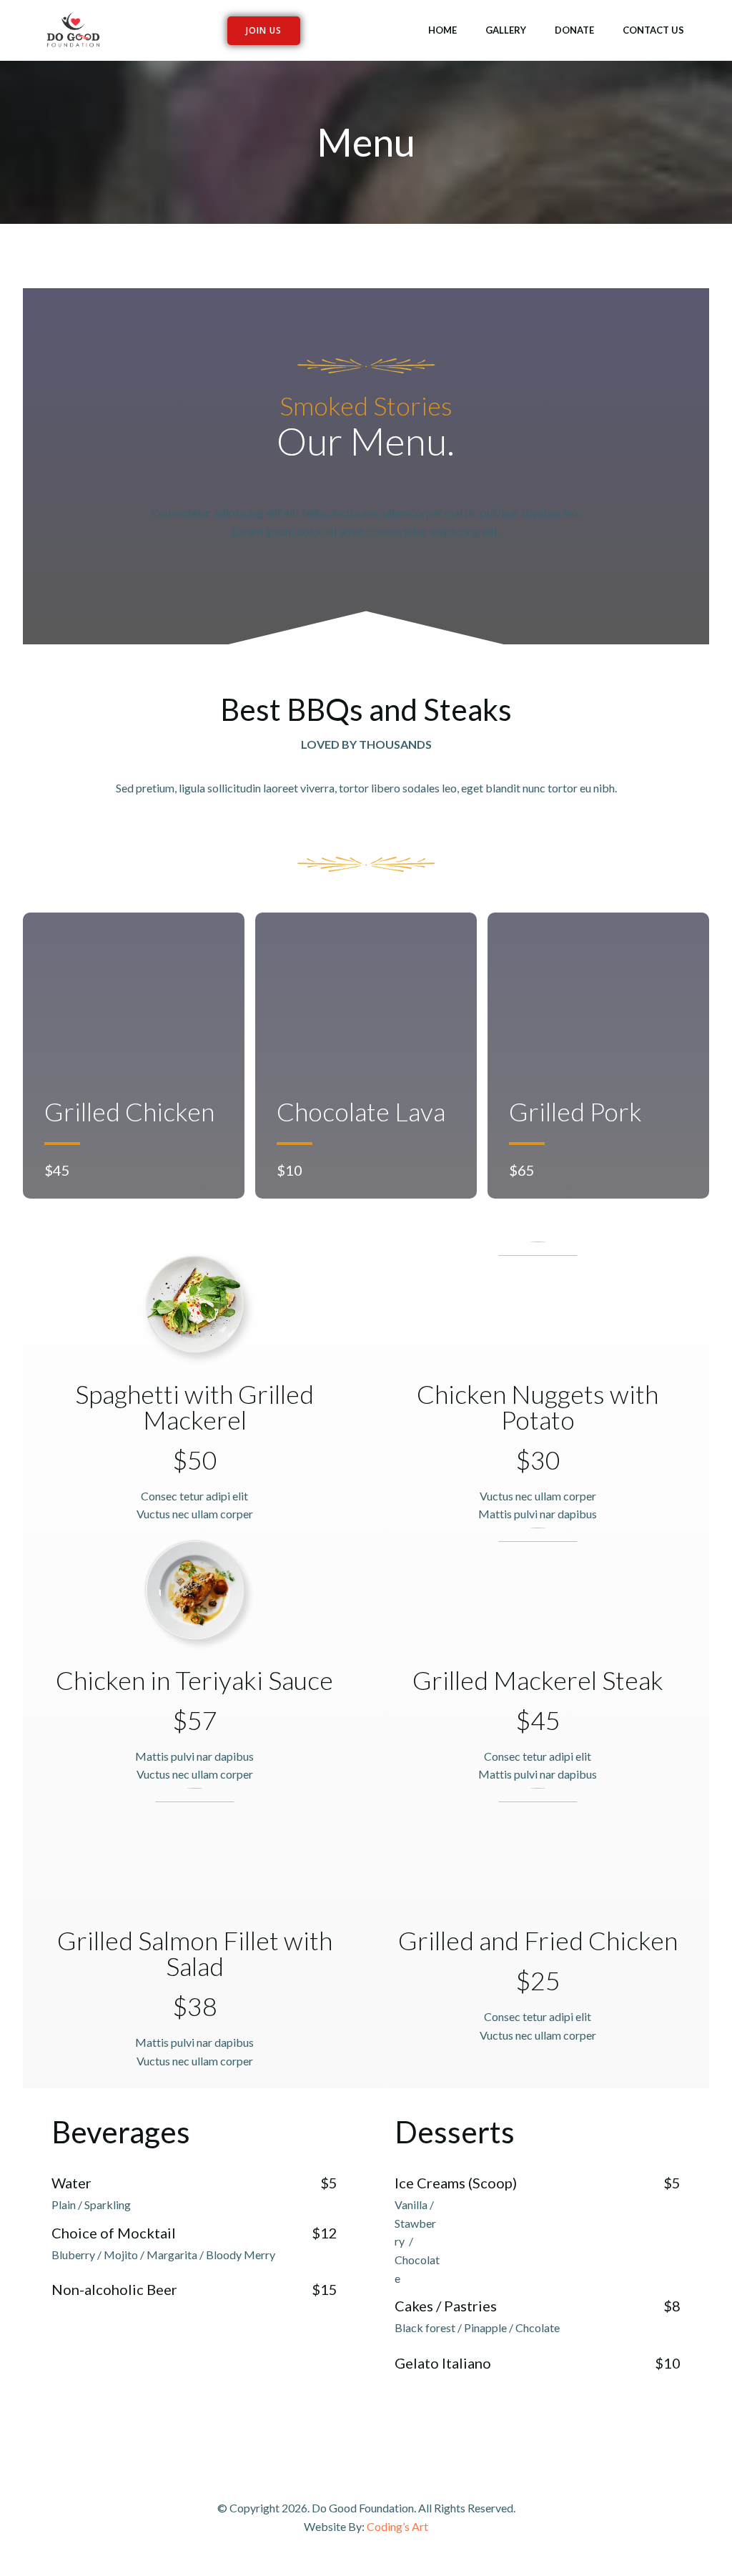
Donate (574, 30)
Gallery (506, 30)
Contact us (653, 30)
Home (442, 30)
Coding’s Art (397, 2526)
